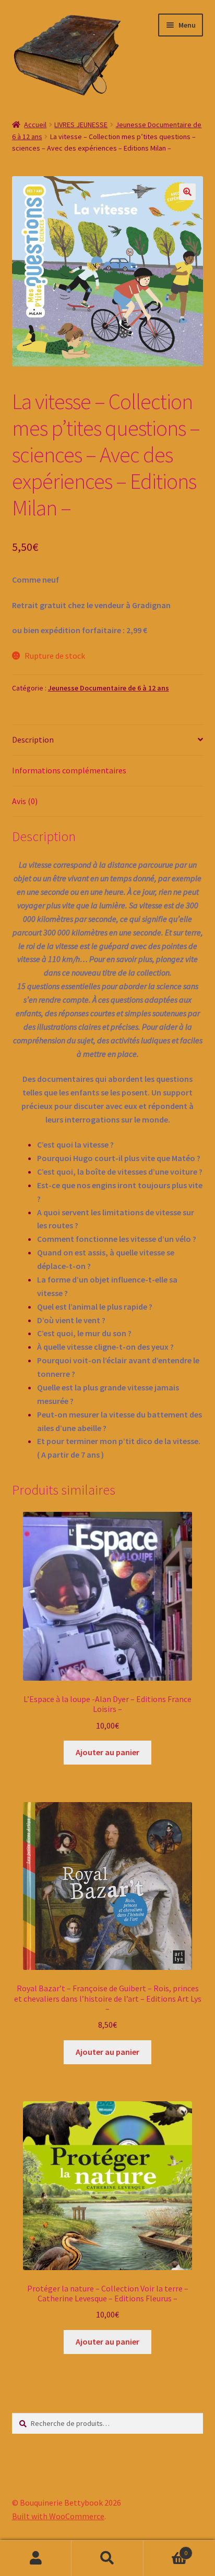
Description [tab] (33, 739)
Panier (166, 2549)
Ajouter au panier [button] (107, 1752)
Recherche (107, 2558)
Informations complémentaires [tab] (69, 770)
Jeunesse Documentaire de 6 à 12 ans (109, 688)
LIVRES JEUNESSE (81, 125)
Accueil (35, 125)
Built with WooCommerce (58, 2516)
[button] (187, 192)
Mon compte (36, 2558)
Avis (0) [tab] (25, 801)
